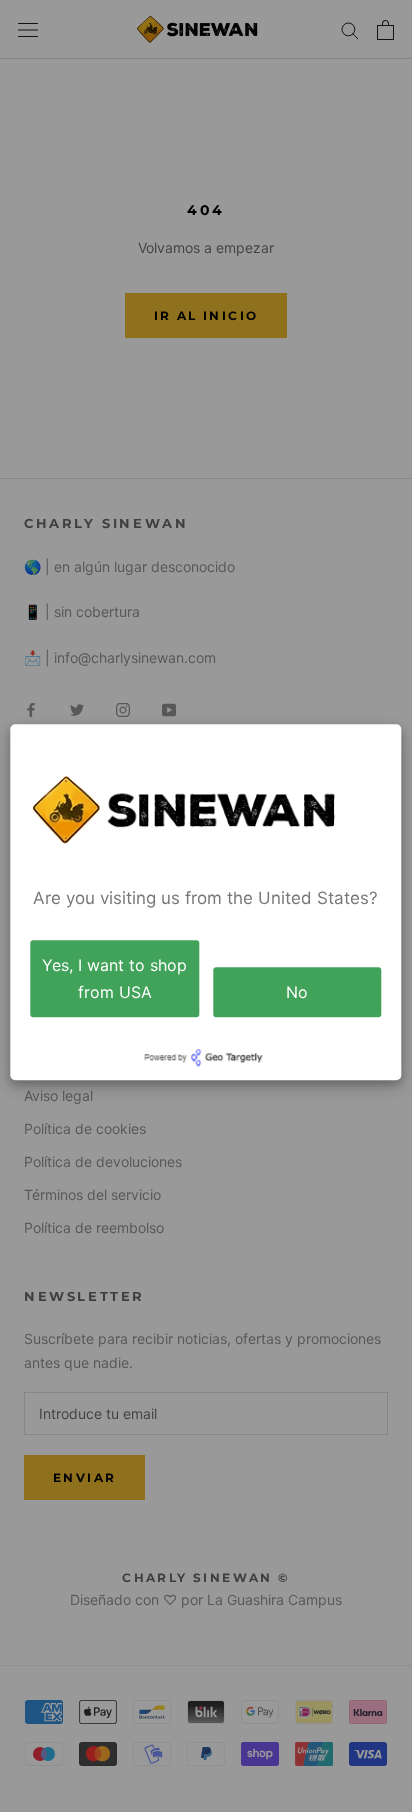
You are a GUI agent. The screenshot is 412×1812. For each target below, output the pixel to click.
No (297, 992)
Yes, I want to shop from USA (114, 979)
